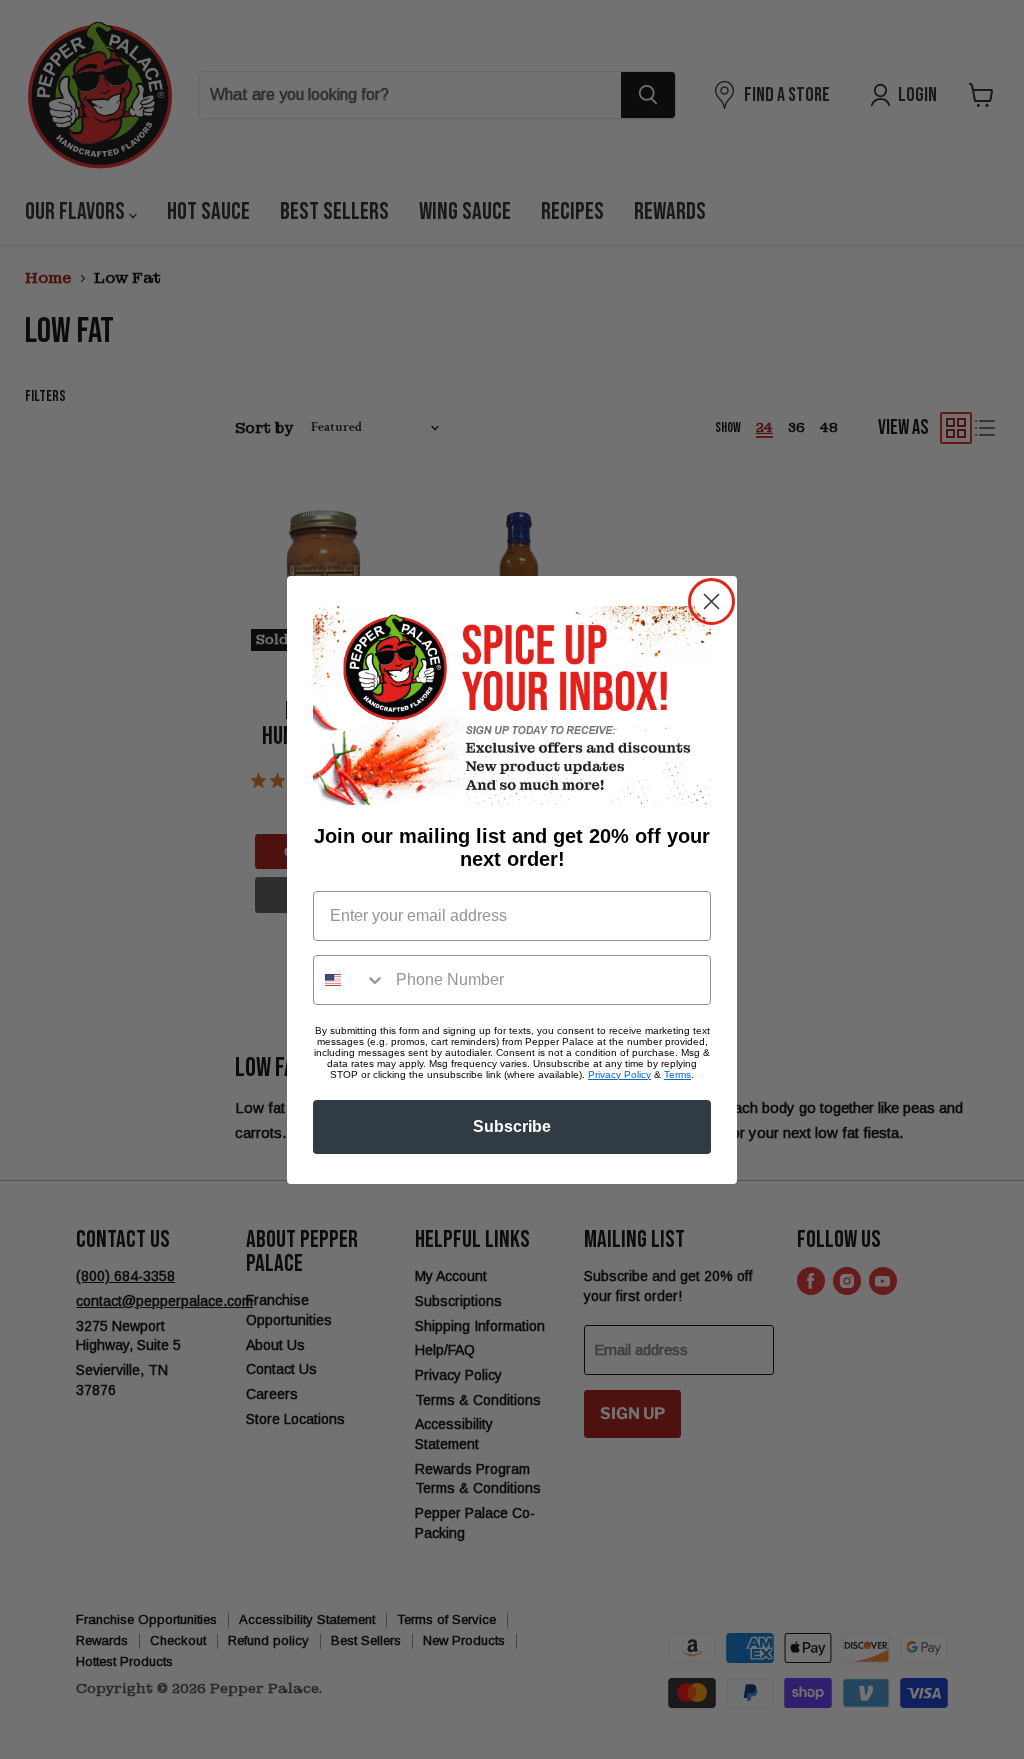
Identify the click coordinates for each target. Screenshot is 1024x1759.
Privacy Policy (619, 1074)
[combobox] (350, 980)
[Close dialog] (711, 601)
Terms (677, 1074)
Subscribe (512, 1126)
